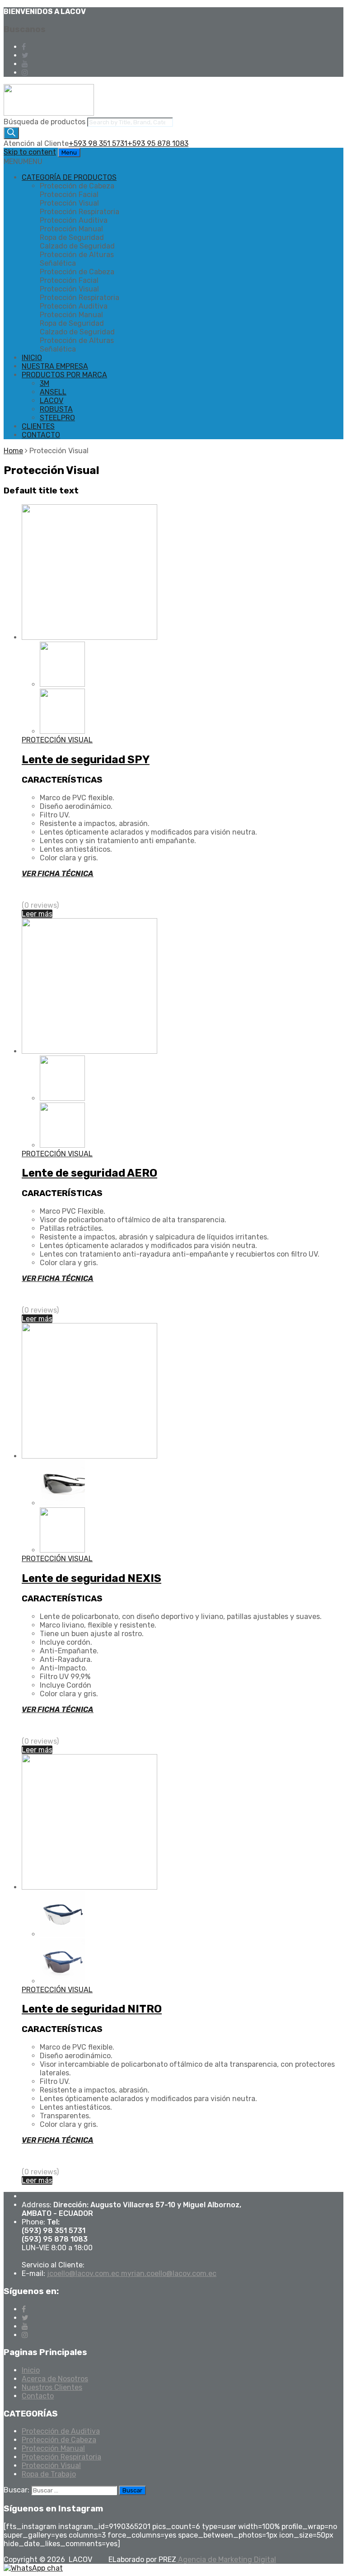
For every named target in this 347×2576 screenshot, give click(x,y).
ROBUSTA (56, 409)
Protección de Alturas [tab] (77, 255)
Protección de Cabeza (59, 2440)
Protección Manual (53, 2448)
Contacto (38, 2396)
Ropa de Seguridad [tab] (72, 237)
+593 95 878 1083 (158, 143)
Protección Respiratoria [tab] (80, 212)
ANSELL (53, 392)
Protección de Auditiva (61, 2431)
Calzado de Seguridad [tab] (77, 246)
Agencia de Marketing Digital (226, 2560)
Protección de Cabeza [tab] (77, 186)
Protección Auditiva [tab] (74, 220)
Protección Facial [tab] (69, 195)
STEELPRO (57, 418)
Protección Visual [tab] (69, 203)
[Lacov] (49, 113)
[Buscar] (11, 133)
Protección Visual (51, 2466)
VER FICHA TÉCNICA (58, 874)
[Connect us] (24, 47)
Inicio (31, 2370)
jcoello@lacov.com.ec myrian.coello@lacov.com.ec (132, 2273)
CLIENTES (38, 426)
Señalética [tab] (58, 263)
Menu (69, 152)
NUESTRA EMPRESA (55, 366)
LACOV (52, 401)
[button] (23, 162)
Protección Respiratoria (61, 2457)
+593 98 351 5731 (98, 143)
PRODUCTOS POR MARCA (64, 375)
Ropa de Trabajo (49, 2474)
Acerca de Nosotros (55, 2379)
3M (45, 383)
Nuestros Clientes (52, 2387)
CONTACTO (41, 435)
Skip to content (30, 152)
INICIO (32, 358)
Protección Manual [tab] (71, 229)
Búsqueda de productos (45, 122)
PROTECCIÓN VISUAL (57, 740)
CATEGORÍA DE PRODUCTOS (69, 177)
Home (13, 451)
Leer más (37, 914)
